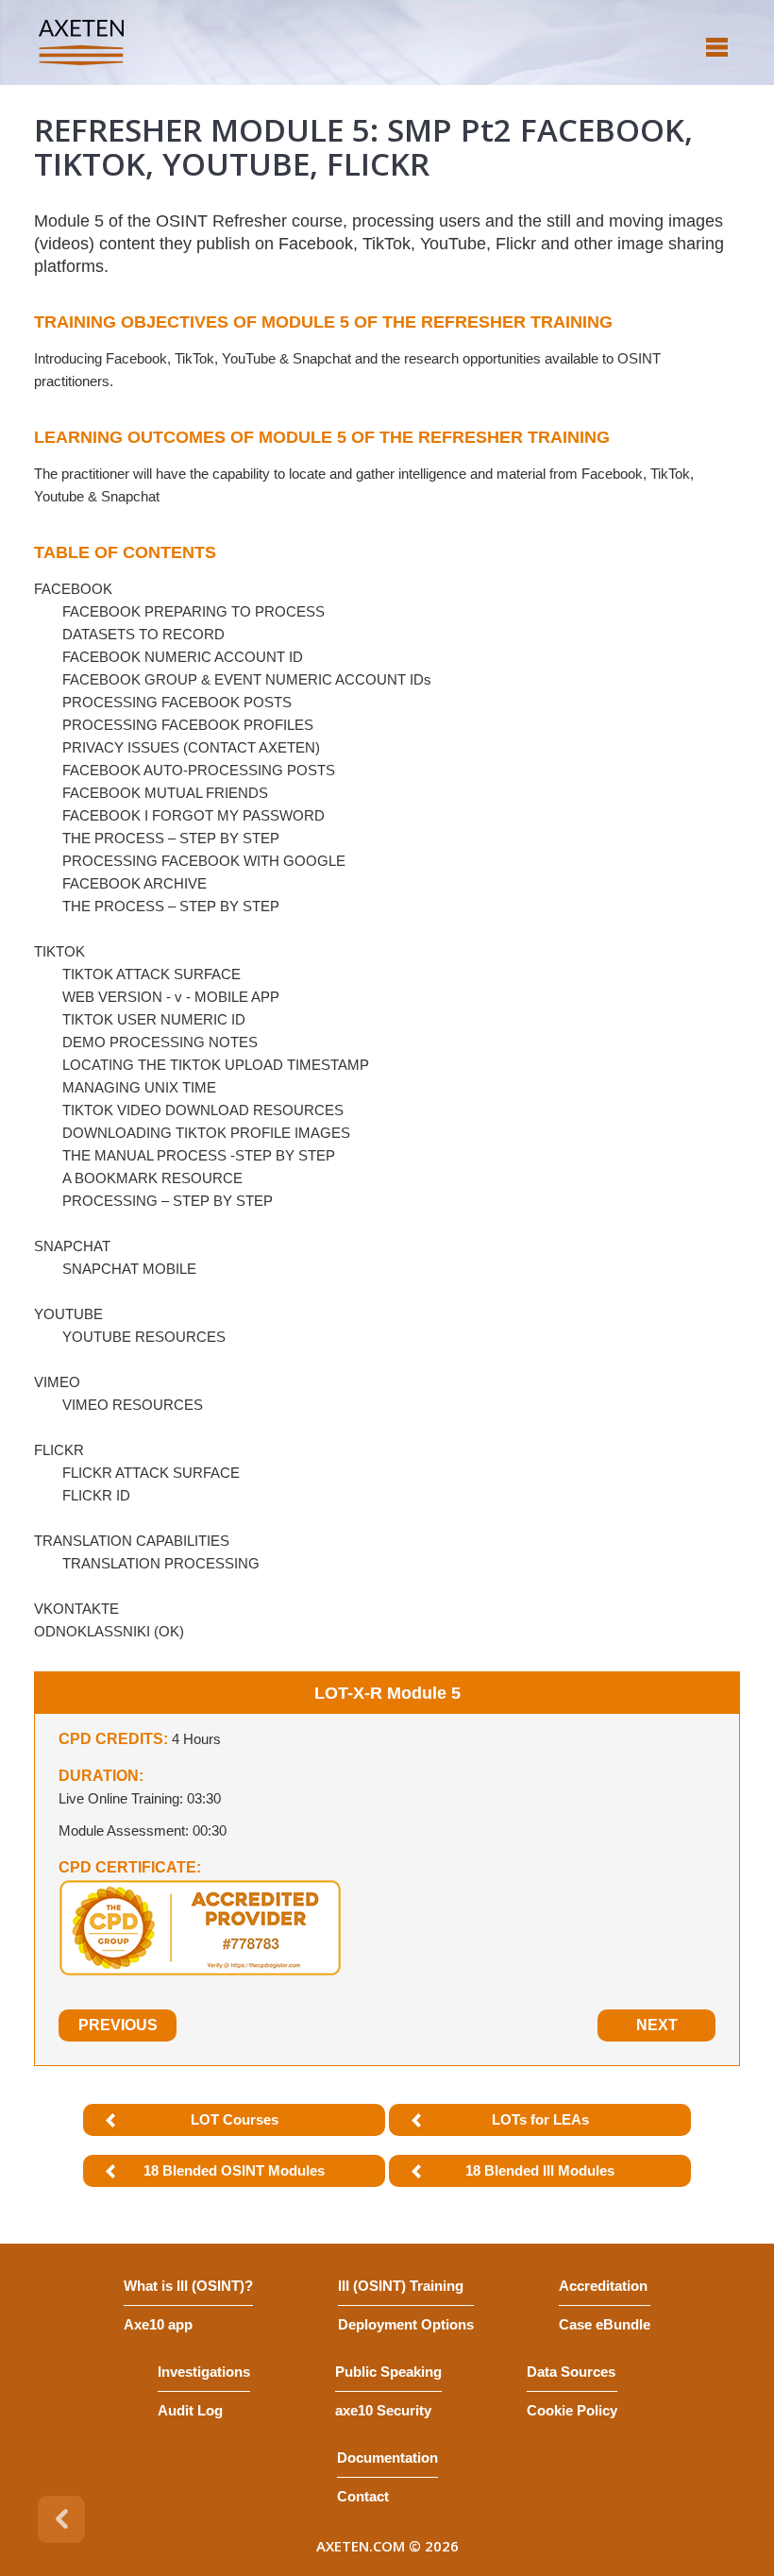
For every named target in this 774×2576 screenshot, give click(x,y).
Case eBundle (605, 2324)
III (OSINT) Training (401, 2286)
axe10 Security (383, 2410)
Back (61, 2519)
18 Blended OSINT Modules (234, 2170)
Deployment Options (406, 2324)
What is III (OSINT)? (188, 2286)
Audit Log (190, 2410)
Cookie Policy (572, 2410)
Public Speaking (388, 2372)
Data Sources (571, 2372)
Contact (363, 2496)
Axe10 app (158, 2324)
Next (657, 2025)
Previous (118, 2025)
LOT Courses (235, 2119)
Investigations (204, 2372)
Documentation (387, 2457)
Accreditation (603, 2286)
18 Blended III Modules (540, 2170)
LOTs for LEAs (540, 2119)
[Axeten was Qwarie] (81, 42)
